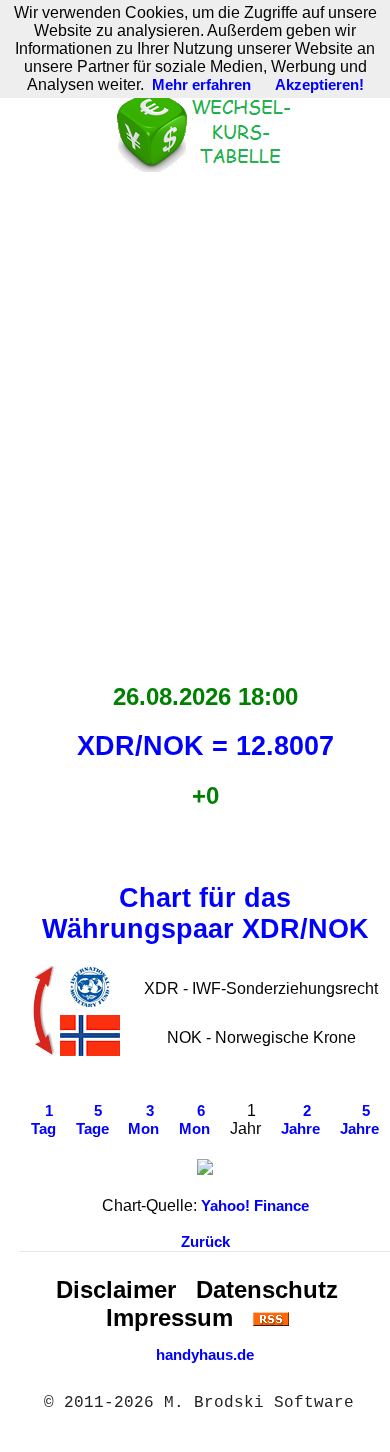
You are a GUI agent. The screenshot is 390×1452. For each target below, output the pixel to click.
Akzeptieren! (319, 85)
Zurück (205, 1242)
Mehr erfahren (201, 85)
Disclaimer (116, 1289)
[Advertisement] (195, 422)
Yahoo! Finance (255, 1206)
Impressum (169, 1317)
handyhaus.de (205, 1355)
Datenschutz (267, 1289)
